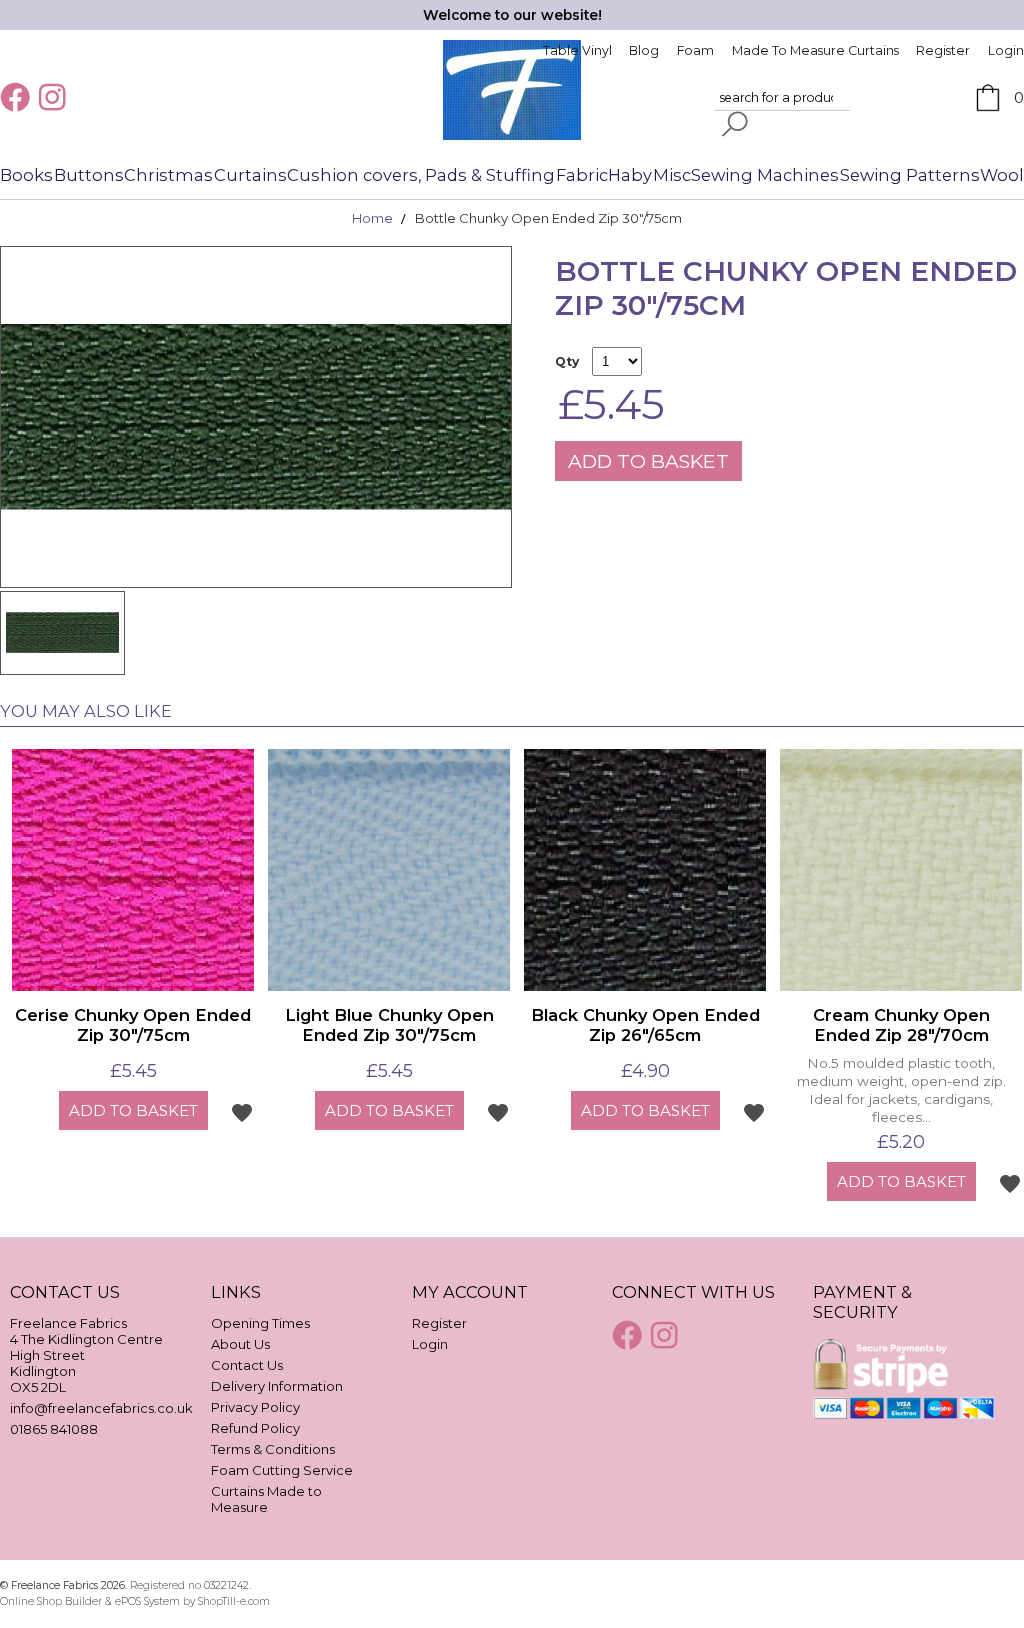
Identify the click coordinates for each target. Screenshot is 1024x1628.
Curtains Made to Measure (266, 1499)
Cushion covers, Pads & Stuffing (421, 175)
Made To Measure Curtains (815, 50)
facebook (17, 97)
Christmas (168, 175)
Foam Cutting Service (282, 1470)
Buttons (89, 175)
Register (943, 50)
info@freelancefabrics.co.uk (101, 1408)
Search (735, 124)
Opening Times (260, 1323)
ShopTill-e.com (234, 1601)
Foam (695, 50)
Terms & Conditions (273, 1449)
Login (1006, 50)
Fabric (582, 175)
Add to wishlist (242, 1112)
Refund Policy (255, 1428)
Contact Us (247, 1365)
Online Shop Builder (51, 1601)
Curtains (250, 175)
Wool (1002, 175)
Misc (672, 175)
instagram (55, 97)
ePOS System (147, 1601)
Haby (630, 175)
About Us (240, 1344)
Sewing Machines (765, 175)
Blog (644, 50)
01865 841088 (54, 1429)
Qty (567, 361)
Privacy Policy (255, 1407)
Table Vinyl (577, 50)
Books (26, 175)
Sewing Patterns (910, 175)
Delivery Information (277, 1386)
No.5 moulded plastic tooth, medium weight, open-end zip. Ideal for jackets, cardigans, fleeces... (901, 1089)
